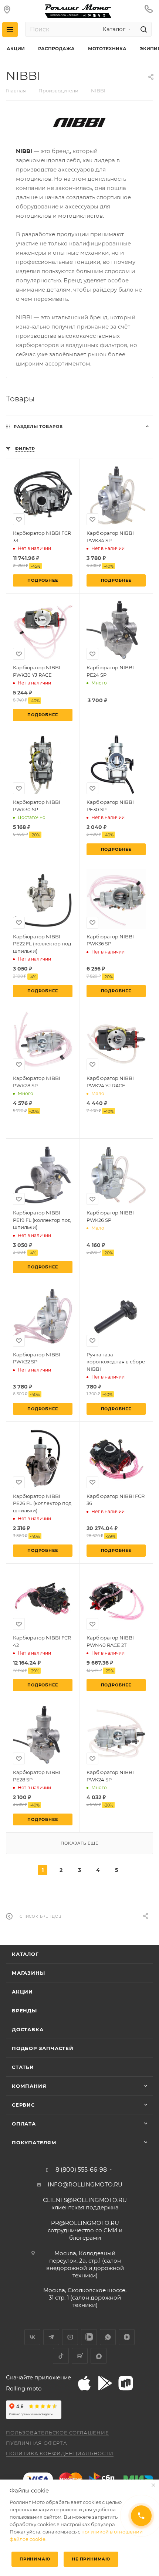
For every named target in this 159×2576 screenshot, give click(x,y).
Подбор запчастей (43, 2048)
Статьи (23, 2067)
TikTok (61, 2356)
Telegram (51, 2337)
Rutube (80, 2356)
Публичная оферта (37, 2443)
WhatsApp (108, 2337)
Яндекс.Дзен (127, 2337)
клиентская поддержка (85, 2204)
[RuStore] (126, 2383)
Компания (29, 2086)
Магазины (28, 1973)
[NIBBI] (79, 123)
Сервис (23, 2105)
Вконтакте (32, 2337)
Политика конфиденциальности (60, 2453)
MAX (99, 2356)
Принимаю (35, 2559)
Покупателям (34, 2142)
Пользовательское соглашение (57, 2433)
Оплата (24, 2124)
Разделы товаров (38, 426)
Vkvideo (89, 2337)
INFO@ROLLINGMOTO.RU (85, 2184)
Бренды (24, 2011)
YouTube (70, 2337)
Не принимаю (91, 2559)
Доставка (28, 2029)
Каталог (25, 1954)
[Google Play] (105, 2383)
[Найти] (143, 29)
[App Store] (84, 2383)
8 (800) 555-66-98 (81, 2170)
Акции (22, 1992)
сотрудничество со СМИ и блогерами (85, 2230)
